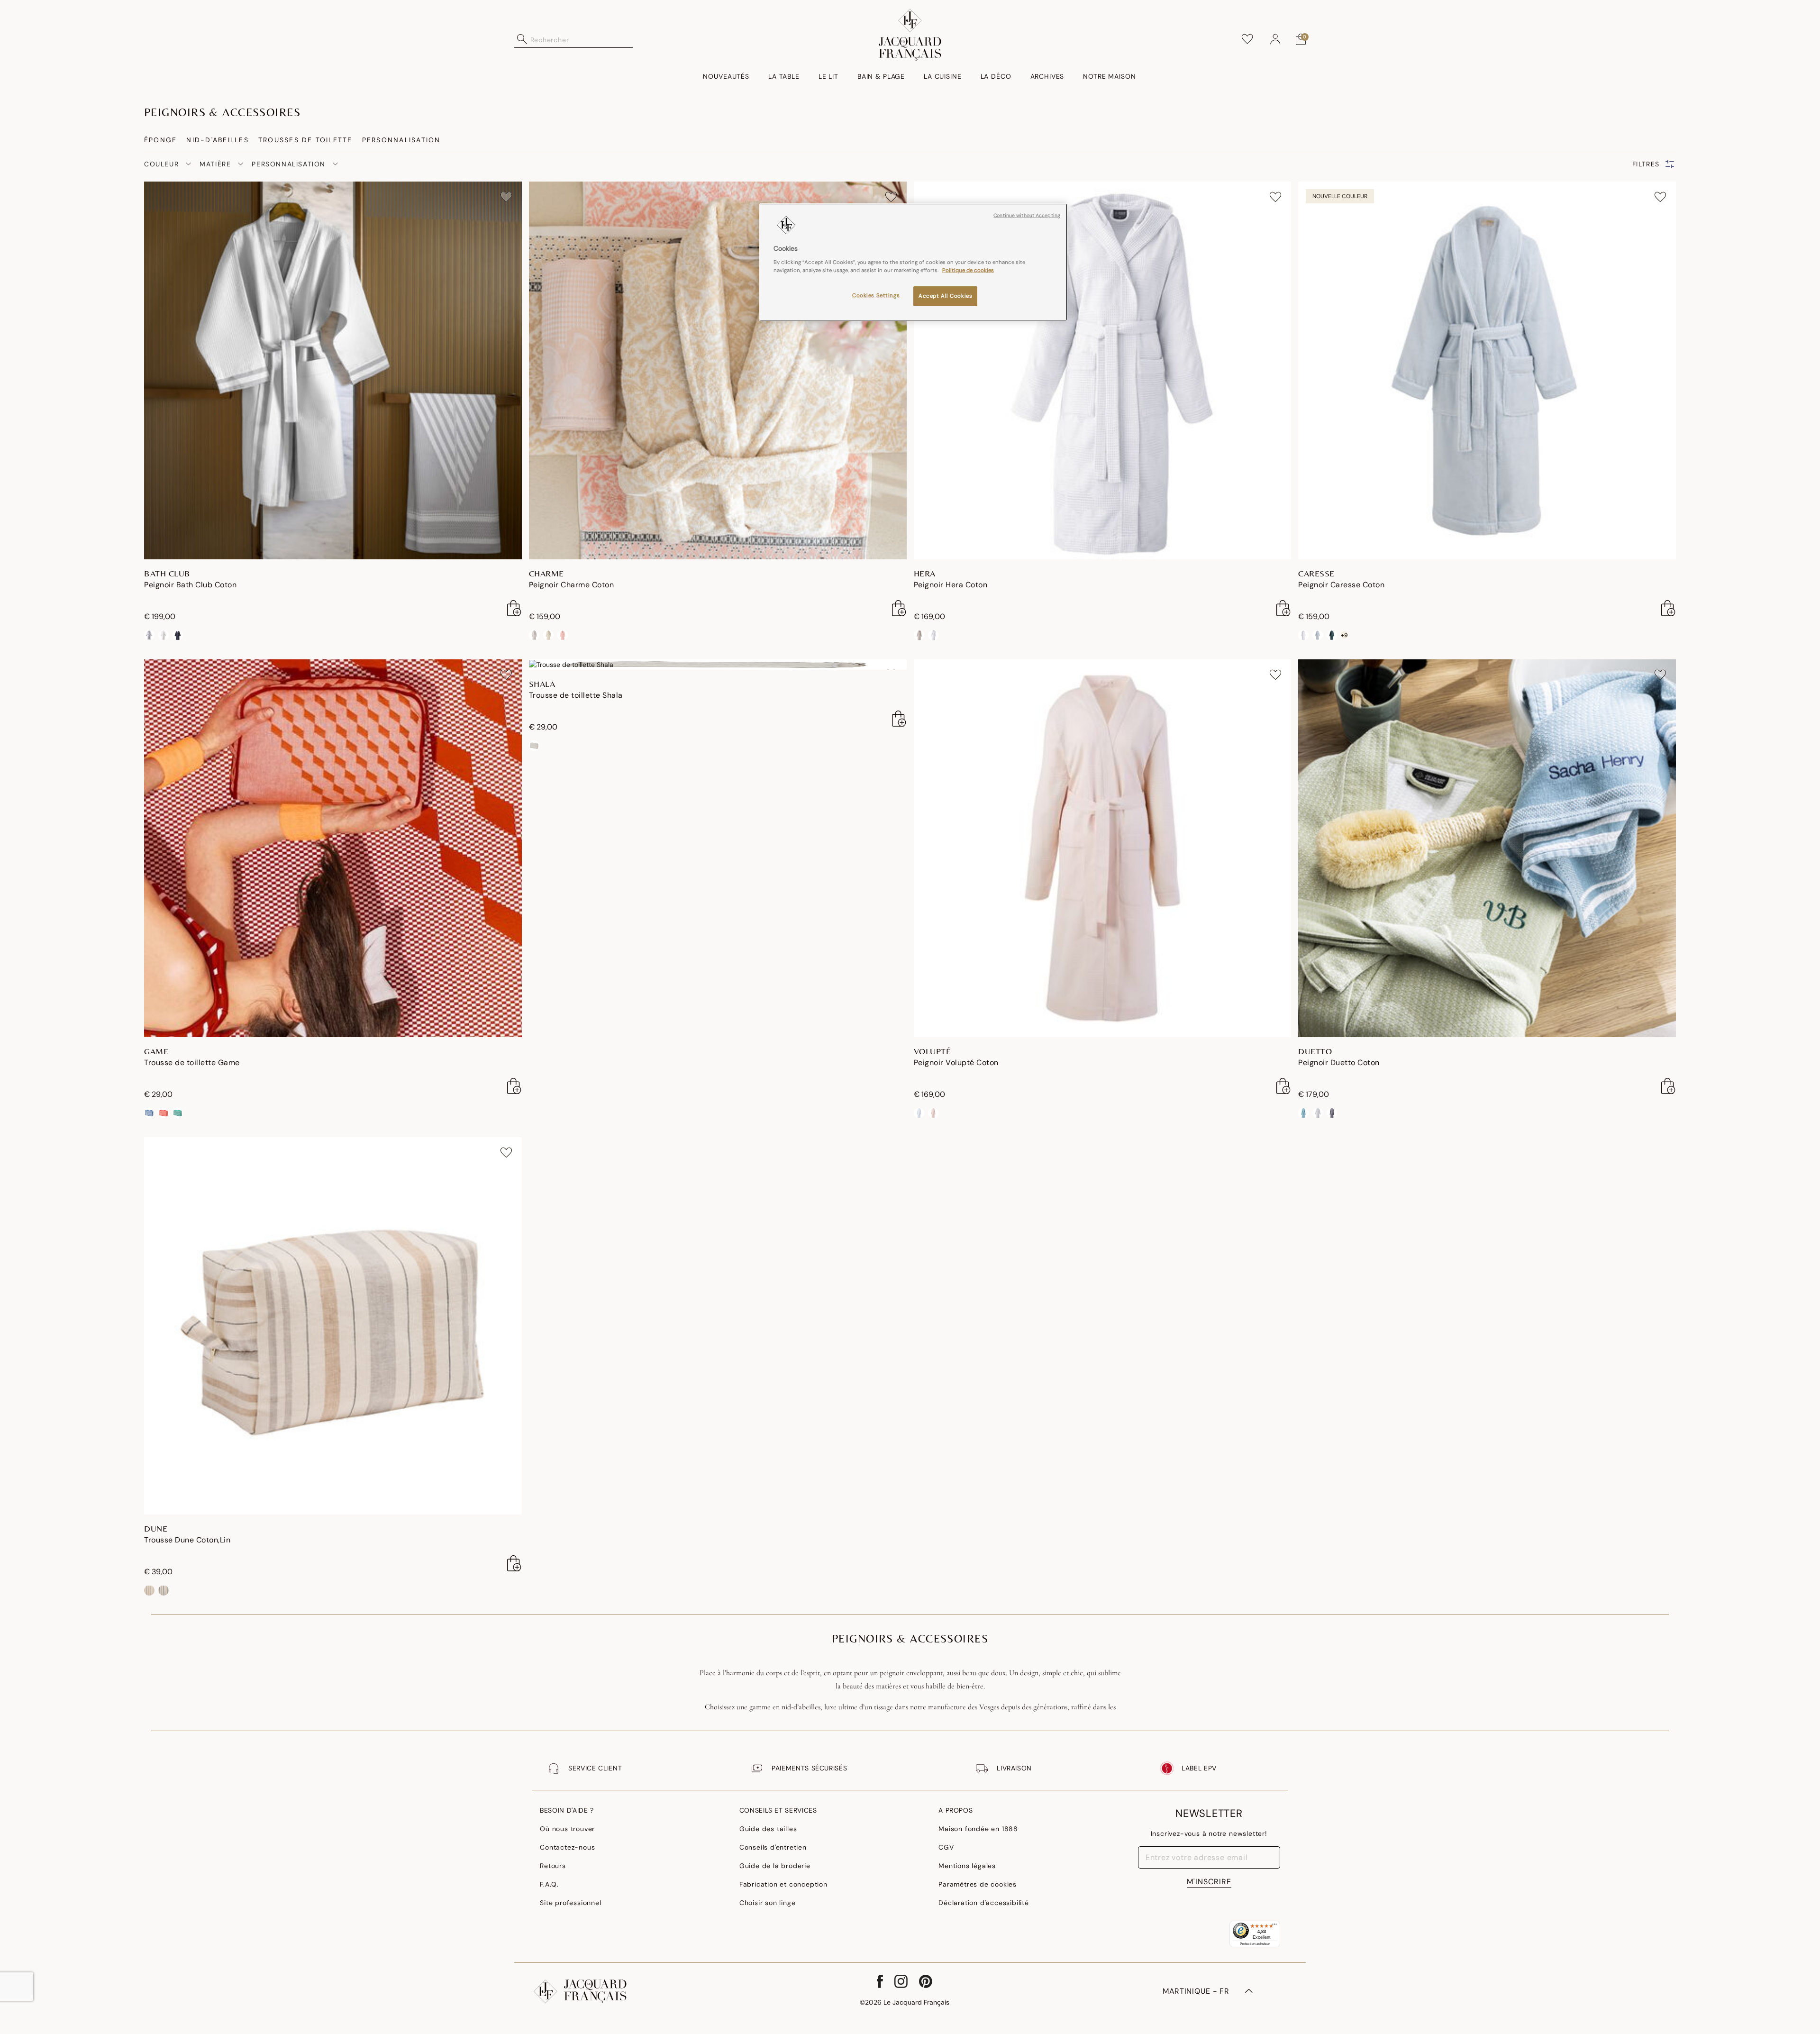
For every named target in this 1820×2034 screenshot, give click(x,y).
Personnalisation (401, 140)
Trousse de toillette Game (192, 1063)
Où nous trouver (567, 1829)
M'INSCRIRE (1209, 1882)
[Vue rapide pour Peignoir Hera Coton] (1283, 608)
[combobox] (582, 39)
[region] (913, 262)
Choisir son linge (768, 1903)
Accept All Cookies (945, 296)
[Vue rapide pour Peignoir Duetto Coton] (1668, 1086)
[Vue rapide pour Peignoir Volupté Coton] (1283, 1086)
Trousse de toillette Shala (576, 695)
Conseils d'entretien (773, 1847)
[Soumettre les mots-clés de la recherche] (522, 39)
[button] (1275, 39)
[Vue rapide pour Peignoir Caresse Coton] (1668, 608)
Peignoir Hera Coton (951, 585)
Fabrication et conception (783, 1884)
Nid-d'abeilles (217, 140)
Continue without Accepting (1027, 215)
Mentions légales (967, 1866)
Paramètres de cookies (978, 1884)
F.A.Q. (549, 1884)
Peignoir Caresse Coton (1341, 585)
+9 (1344, 635)
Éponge (160, 140)
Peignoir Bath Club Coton (190, 585)
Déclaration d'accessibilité (984, 1903)
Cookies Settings (876, 296)
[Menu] (1274, 1926)
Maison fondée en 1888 (978, 1829)
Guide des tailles (768, 1829)
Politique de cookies (968, 270)
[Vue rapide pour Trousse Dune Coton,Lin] (514, 1563)
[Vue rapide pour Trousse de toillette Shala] (899, 719)
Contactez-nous (567, 1847)
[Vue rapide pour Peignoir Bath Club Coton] (514, 608)
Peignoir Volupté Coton (956, 1063)
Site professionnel (570, 1903)
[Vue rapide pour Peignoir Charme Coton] (899, 608)
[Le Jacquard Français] (910, 35)
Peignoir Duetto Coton (1339, 1063)
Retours (553, 1866)
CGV (946, 1847)
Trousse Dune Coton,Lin (187, 1540)
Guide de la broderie (775, 1866)
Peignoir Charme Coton (572, 585)
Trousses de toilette (305, 140)
